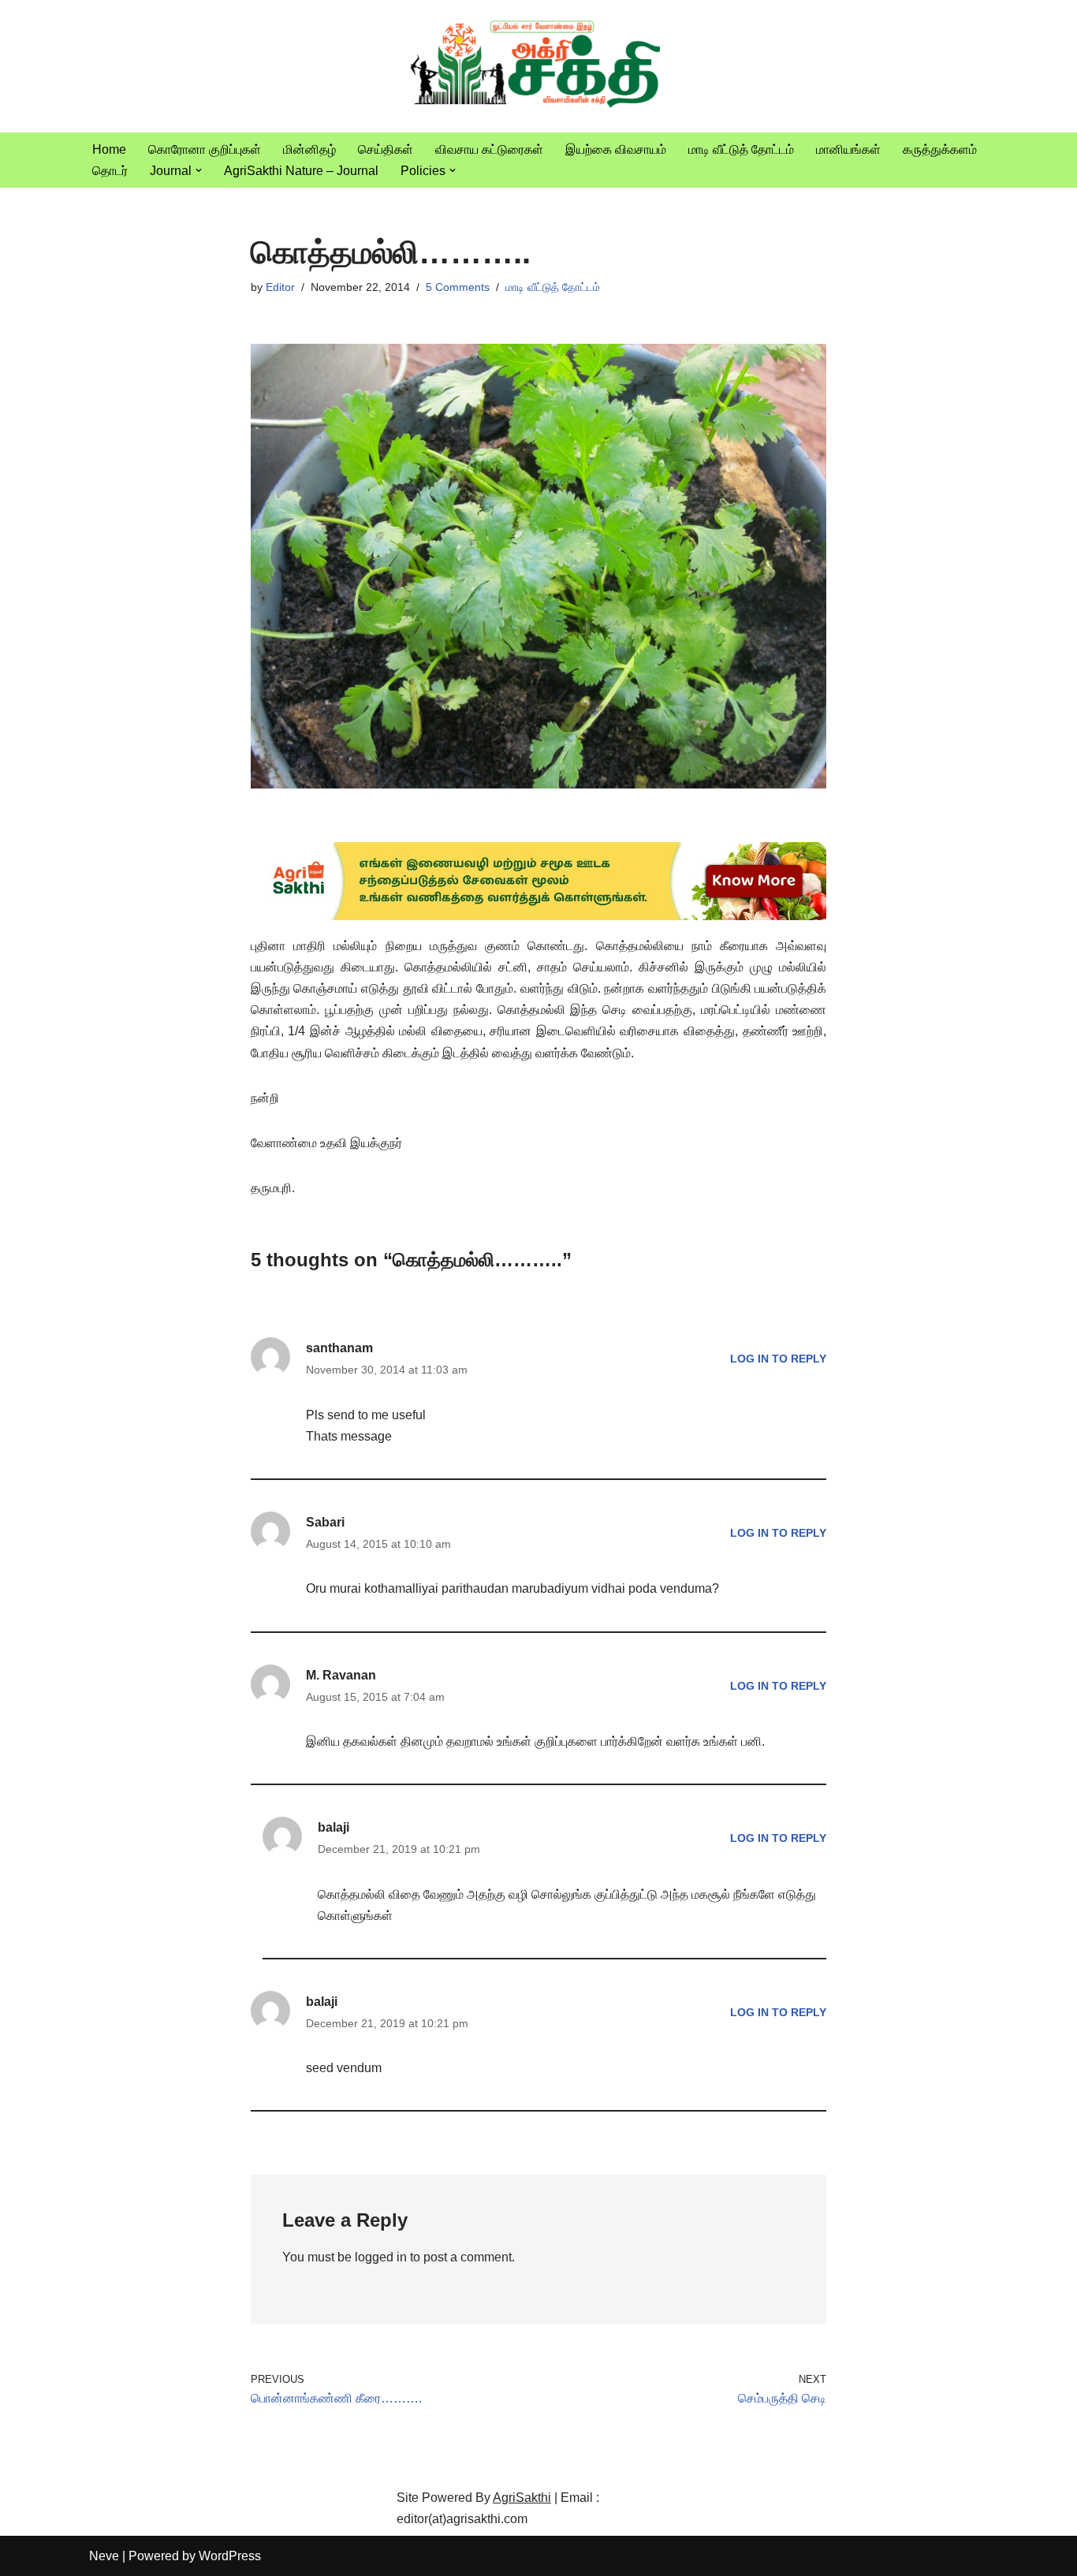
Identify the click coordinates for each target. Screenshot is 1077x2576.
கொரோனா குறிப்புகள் (205, 149)
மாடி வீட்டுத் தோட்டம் (741, 149)
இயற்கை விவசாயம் (616, 149)
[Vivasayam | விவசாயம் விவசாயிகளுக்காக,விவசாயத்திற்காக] (538, 66)
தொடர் (110, 171)
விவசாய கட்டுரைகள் (489, 149)
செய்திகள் (386, 149)
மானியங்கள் (848, 149)
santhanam (339, 1348)
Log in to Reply (778, 1359)
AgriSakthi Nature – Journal (301, 171)
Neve (104, 2556)
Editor (280, 287)
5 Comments (458, 287)
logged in (381, 2257)
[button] (199, 170)
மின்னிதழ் (309, 149)
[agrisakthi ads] (539, 916)
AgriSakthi (522, 2498)
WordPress (230, 2556)
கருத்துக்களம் (940, 149)
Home (109, 149)
